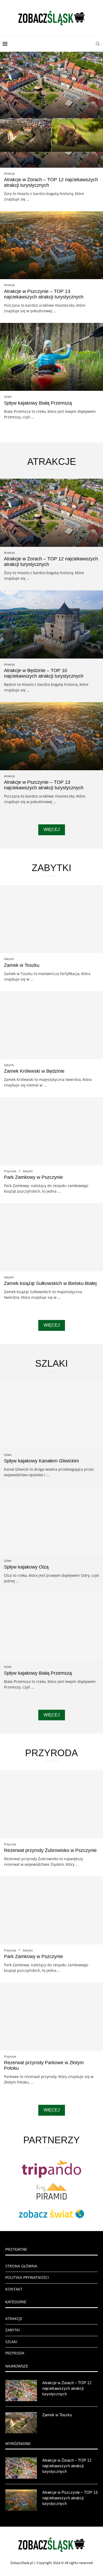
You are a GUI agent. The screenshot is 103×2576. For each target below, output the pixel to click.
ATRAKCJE (14, 2319)
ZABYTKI (13, 2330)
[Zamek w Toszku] (51, 919)
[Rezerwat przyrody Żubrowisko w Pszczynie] (51, 1804)
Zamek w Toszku (22, 965)
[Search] (98, 44)
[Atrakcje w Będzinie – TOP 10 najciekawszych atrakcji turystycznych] (51, 624)
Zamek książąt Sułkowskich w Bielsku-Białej (50, 1283)
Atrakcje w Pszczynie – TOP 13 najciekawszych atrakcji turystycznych (44, 294)
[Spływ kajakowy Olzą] (51, 1521)
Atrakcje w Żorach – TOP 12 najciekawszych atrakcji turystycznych (67, 2388)
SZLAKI (11, 2342)
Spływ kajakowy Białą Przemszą (38, 403)
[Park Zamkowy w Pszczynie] (51, 1131)
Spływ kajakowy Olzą (26, 1567)
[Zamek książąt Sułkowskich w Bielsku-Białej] (51, 1237)
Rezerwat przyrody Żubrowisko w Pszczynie (50, 1850)
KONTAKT (14, 2289)
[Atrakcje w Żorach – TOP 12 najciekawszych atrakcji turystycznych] (51, 134)
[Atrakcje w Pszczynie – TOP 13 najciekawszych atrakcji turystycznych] (51, 245)
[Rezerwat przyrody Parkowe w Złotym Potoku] (51, 2017)
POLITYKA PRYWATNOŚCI (27, 2277)
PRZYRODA (15, 2353)
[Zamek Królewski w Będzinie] (51, 1025)
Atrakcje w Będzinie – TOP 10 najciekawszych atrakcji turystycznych (44, 673)
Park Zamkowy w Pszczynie (33, 1177)
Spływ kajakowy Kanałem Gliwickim (41, 1461)
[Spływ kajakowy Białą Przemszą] (51, 357)
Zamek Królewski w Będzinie (34, 1071)
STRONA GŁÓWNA (21, 2266)
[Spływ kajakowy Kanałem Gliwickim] (51, 1415)
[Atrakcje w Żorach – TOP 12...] (51, 85)
